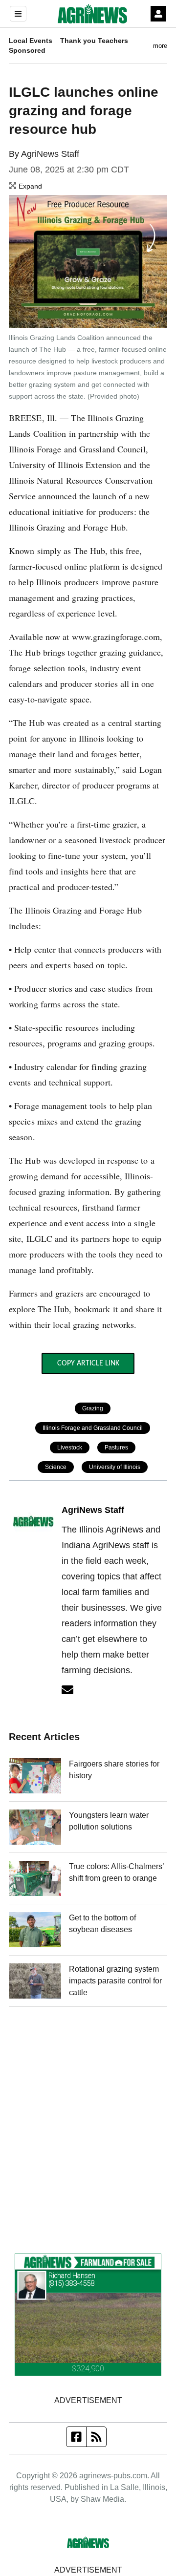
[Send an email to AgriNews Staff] (67, 1690)
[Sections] (18, 14)
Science (56, 1467)
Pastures (116, 1448)
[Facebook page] (77, 2437)
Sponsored (27, 50)
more (160, 46)
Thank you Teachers (94, 41)
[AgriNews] (92, 14)
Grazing (93, 1408)
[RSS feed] (96, 2437)
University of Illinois (115, 1467)
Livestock (70, 1448)
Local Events (31, 41)
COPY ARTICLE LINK (88, 1363)
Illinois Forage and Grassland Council (93, 1428)
